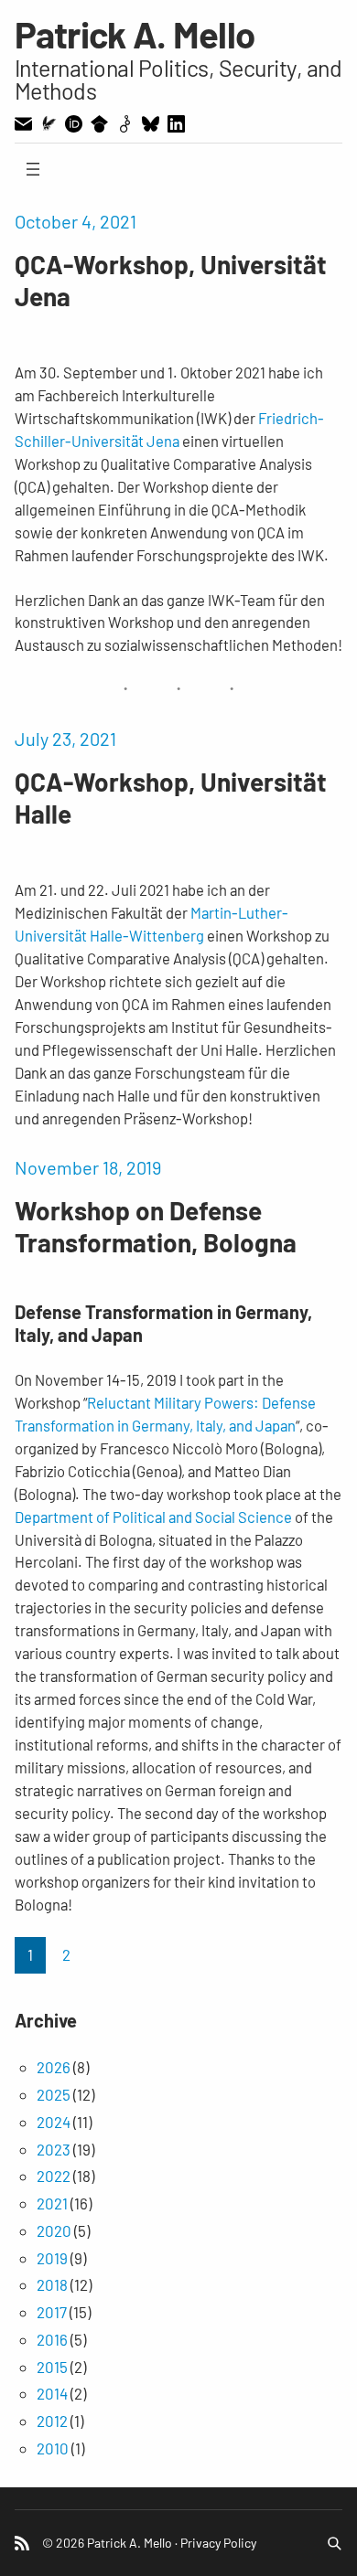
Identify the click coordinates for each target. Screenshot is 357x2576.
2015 (52, 2367)
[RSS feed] (22, 2543)
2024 (54, 2122)
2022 (54, 2176)
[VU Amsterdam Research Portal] (49, 123)
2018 (52, 2284)
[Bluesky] (151, 124)
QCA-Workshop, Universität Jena (171, 280)
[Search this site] (334, 2543)
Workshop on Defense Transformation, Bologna (156, 1226)
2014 (52, 2393)
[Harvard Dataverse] (125, 124)
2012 (52, 2421)
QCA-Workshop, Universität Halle (171, 798)
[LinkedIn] (176, 124)
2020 (54, 2230)
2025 (54, 2094)
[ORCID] (74, 124)
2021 (52, 2203)
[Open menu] (33, 169)
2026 (54, 2067)
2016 (52, 2339)
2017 (52, 2312)
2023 (54, 2149)
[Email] (23, 124)
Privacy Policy (218, 2543)
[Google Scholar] (99, 124)
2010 (53, 2448)
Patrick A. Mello (135, 34)
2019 (52, 2258)
